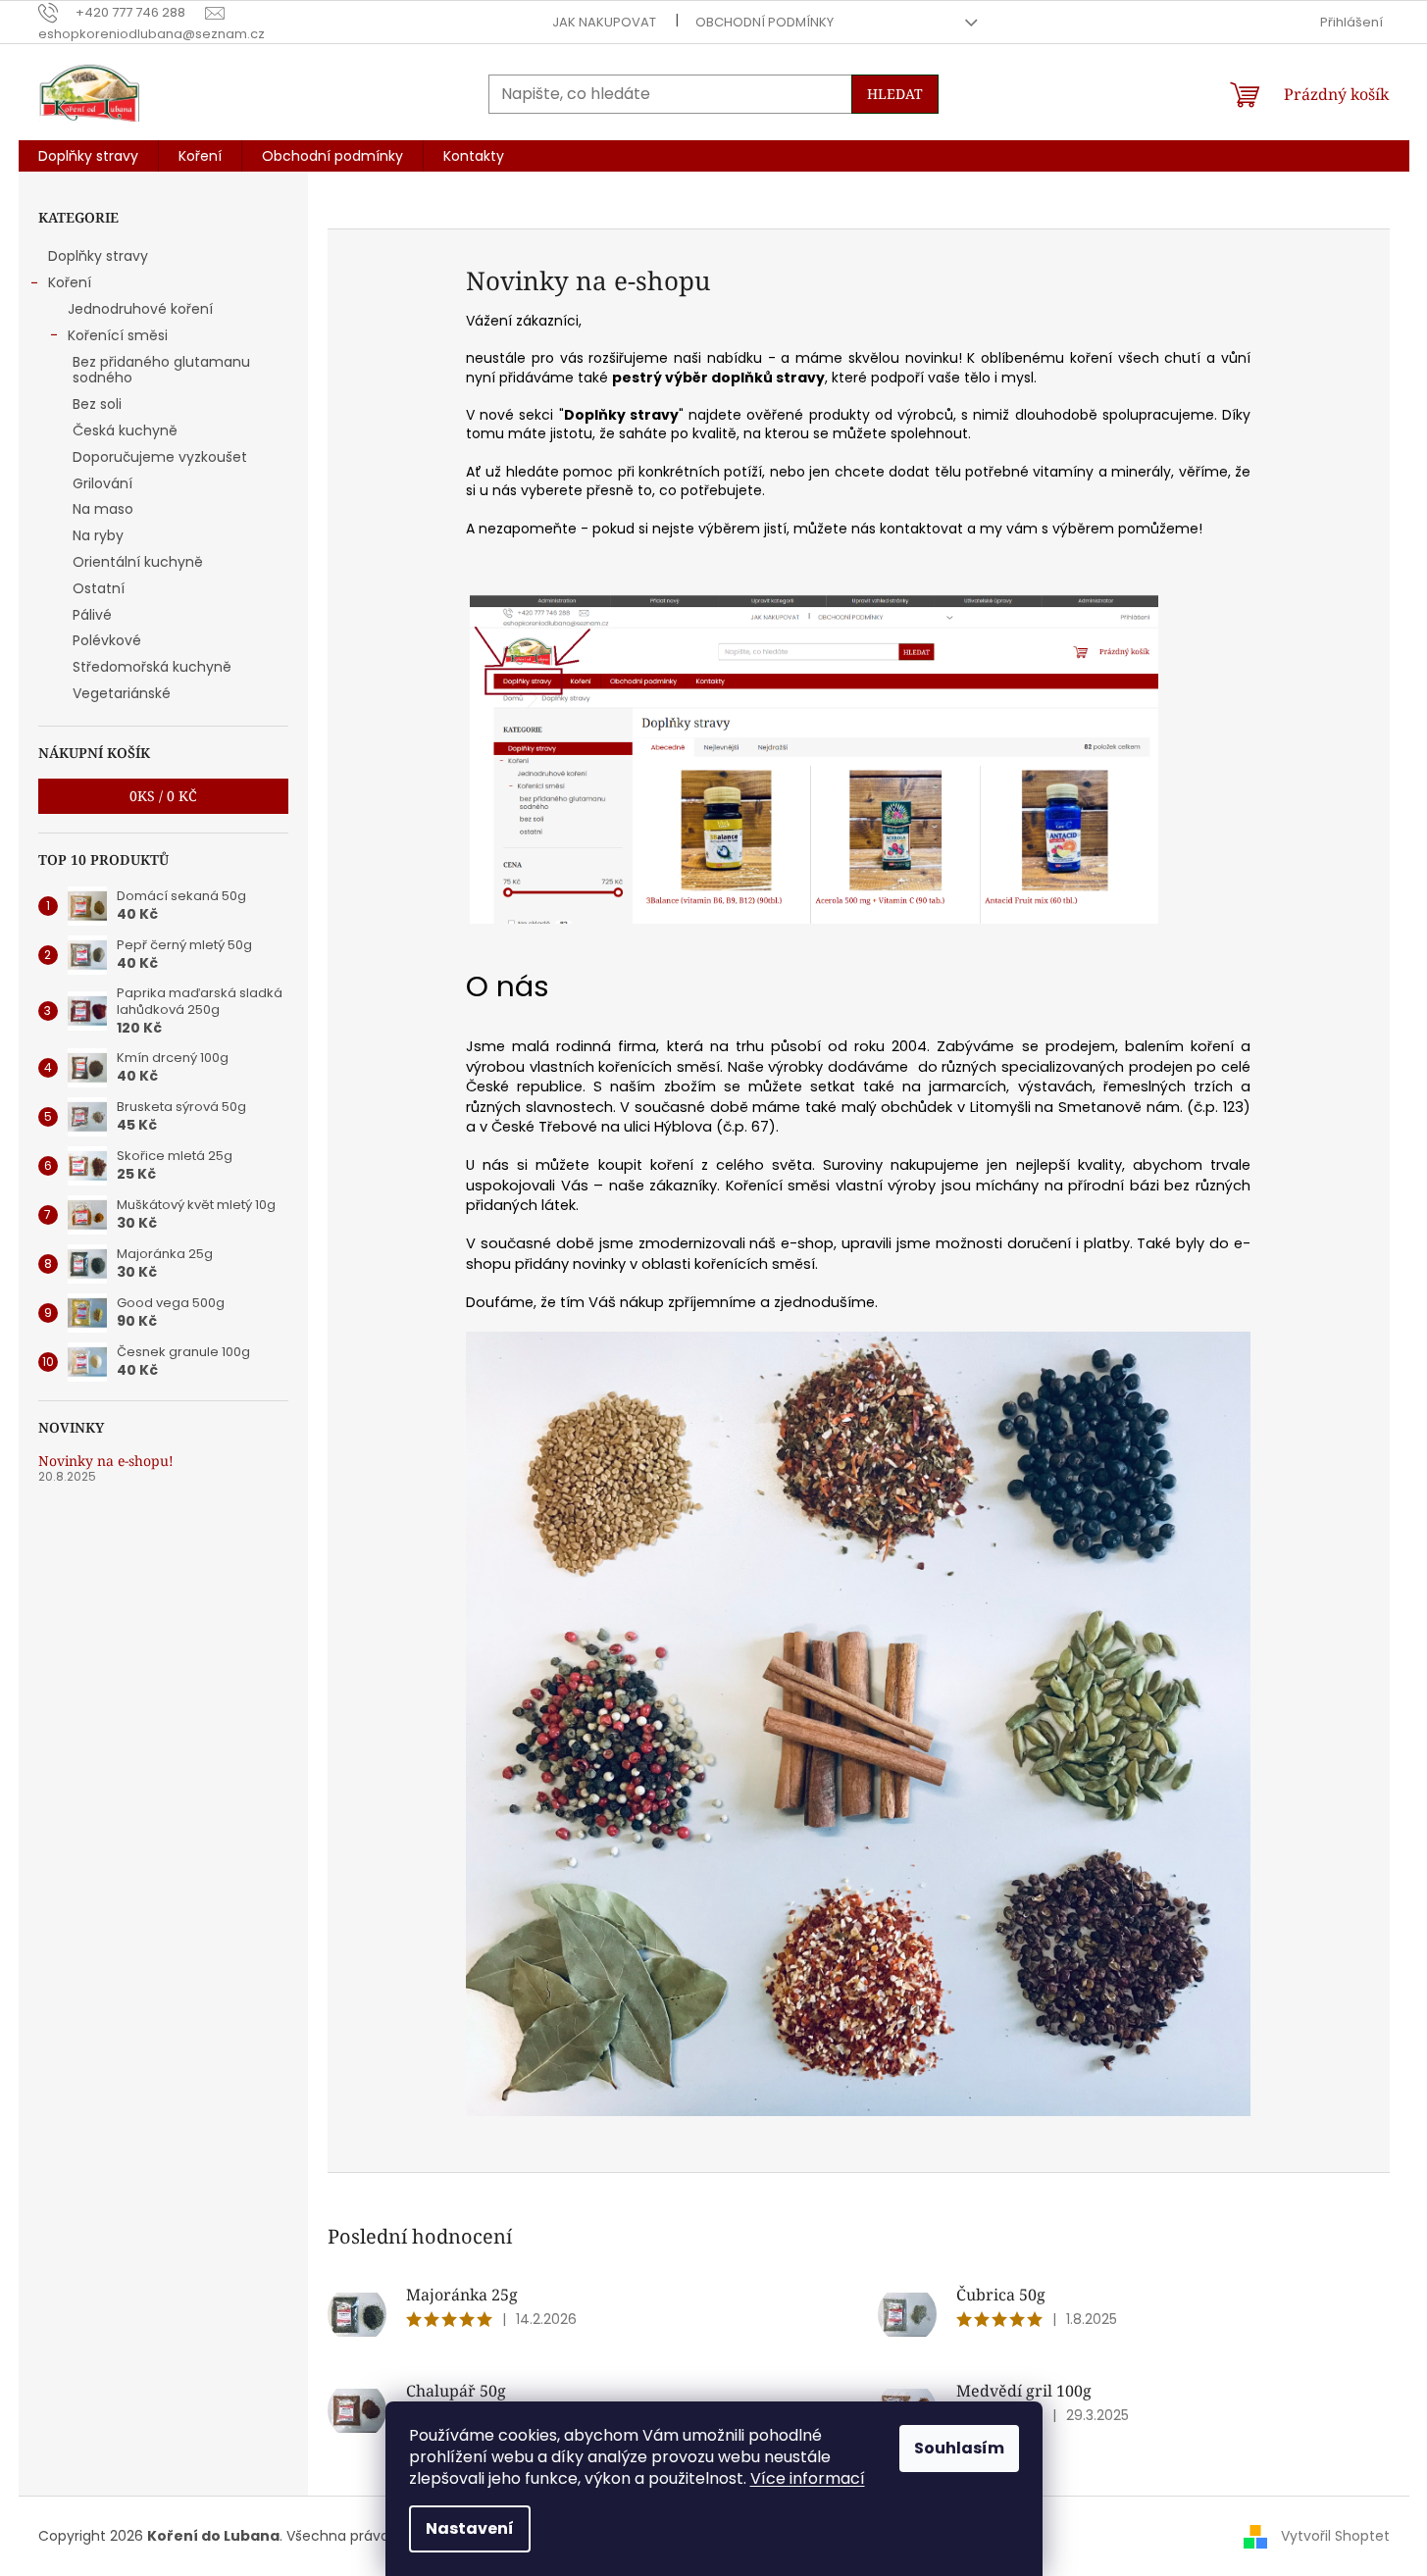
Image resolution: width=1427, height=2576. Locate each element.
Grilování (102, 483)
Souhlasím (959, 2448)
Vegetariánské (122, 693)
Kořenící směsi (118, 335)
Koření (70, 282)
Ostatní (99, 588)
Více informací (808, 2478)
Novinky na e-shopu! (106, 1461)
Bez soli (97, 404)
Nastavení (470, 2528)
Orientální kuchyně (138, 562)
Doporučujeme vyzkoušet (160, 457)
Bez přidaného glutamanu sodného (161, 370)
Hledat (895, 94)
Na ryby (98, 535)
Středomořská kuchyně (152, 667)
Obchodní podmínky (764, 22)
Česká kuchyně (125, 430)
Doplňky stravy (98, 256)
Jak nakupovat (604, 22)
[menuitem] (88, 156)
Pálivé (92, 615)
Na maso (103, 509)
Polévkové (107, 640)
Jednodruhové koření (140, 309)
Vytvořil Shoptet (1335, 2536)
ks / (163, 796)
